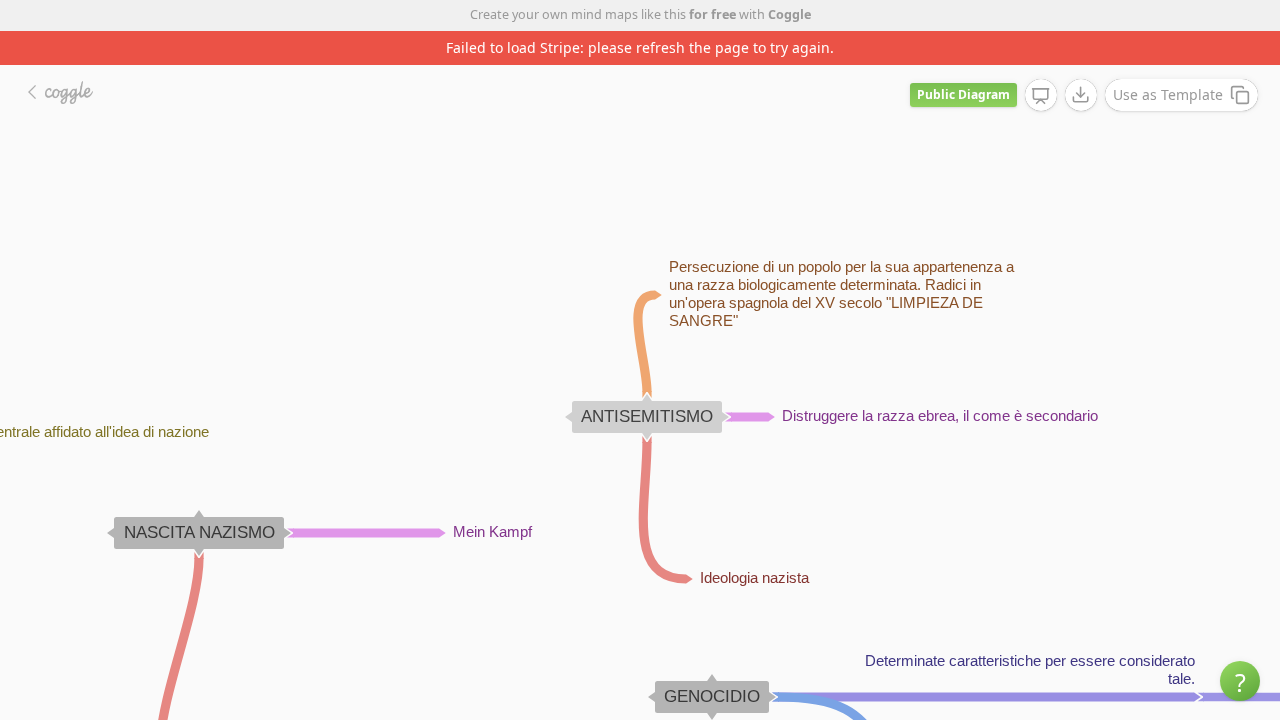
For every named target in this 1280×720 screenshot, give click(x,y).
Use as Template (1168, 94)
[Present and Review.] (1041, 96)
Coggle (789, 14)
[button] (1240, 681)
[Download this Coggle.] (1081, 95)
